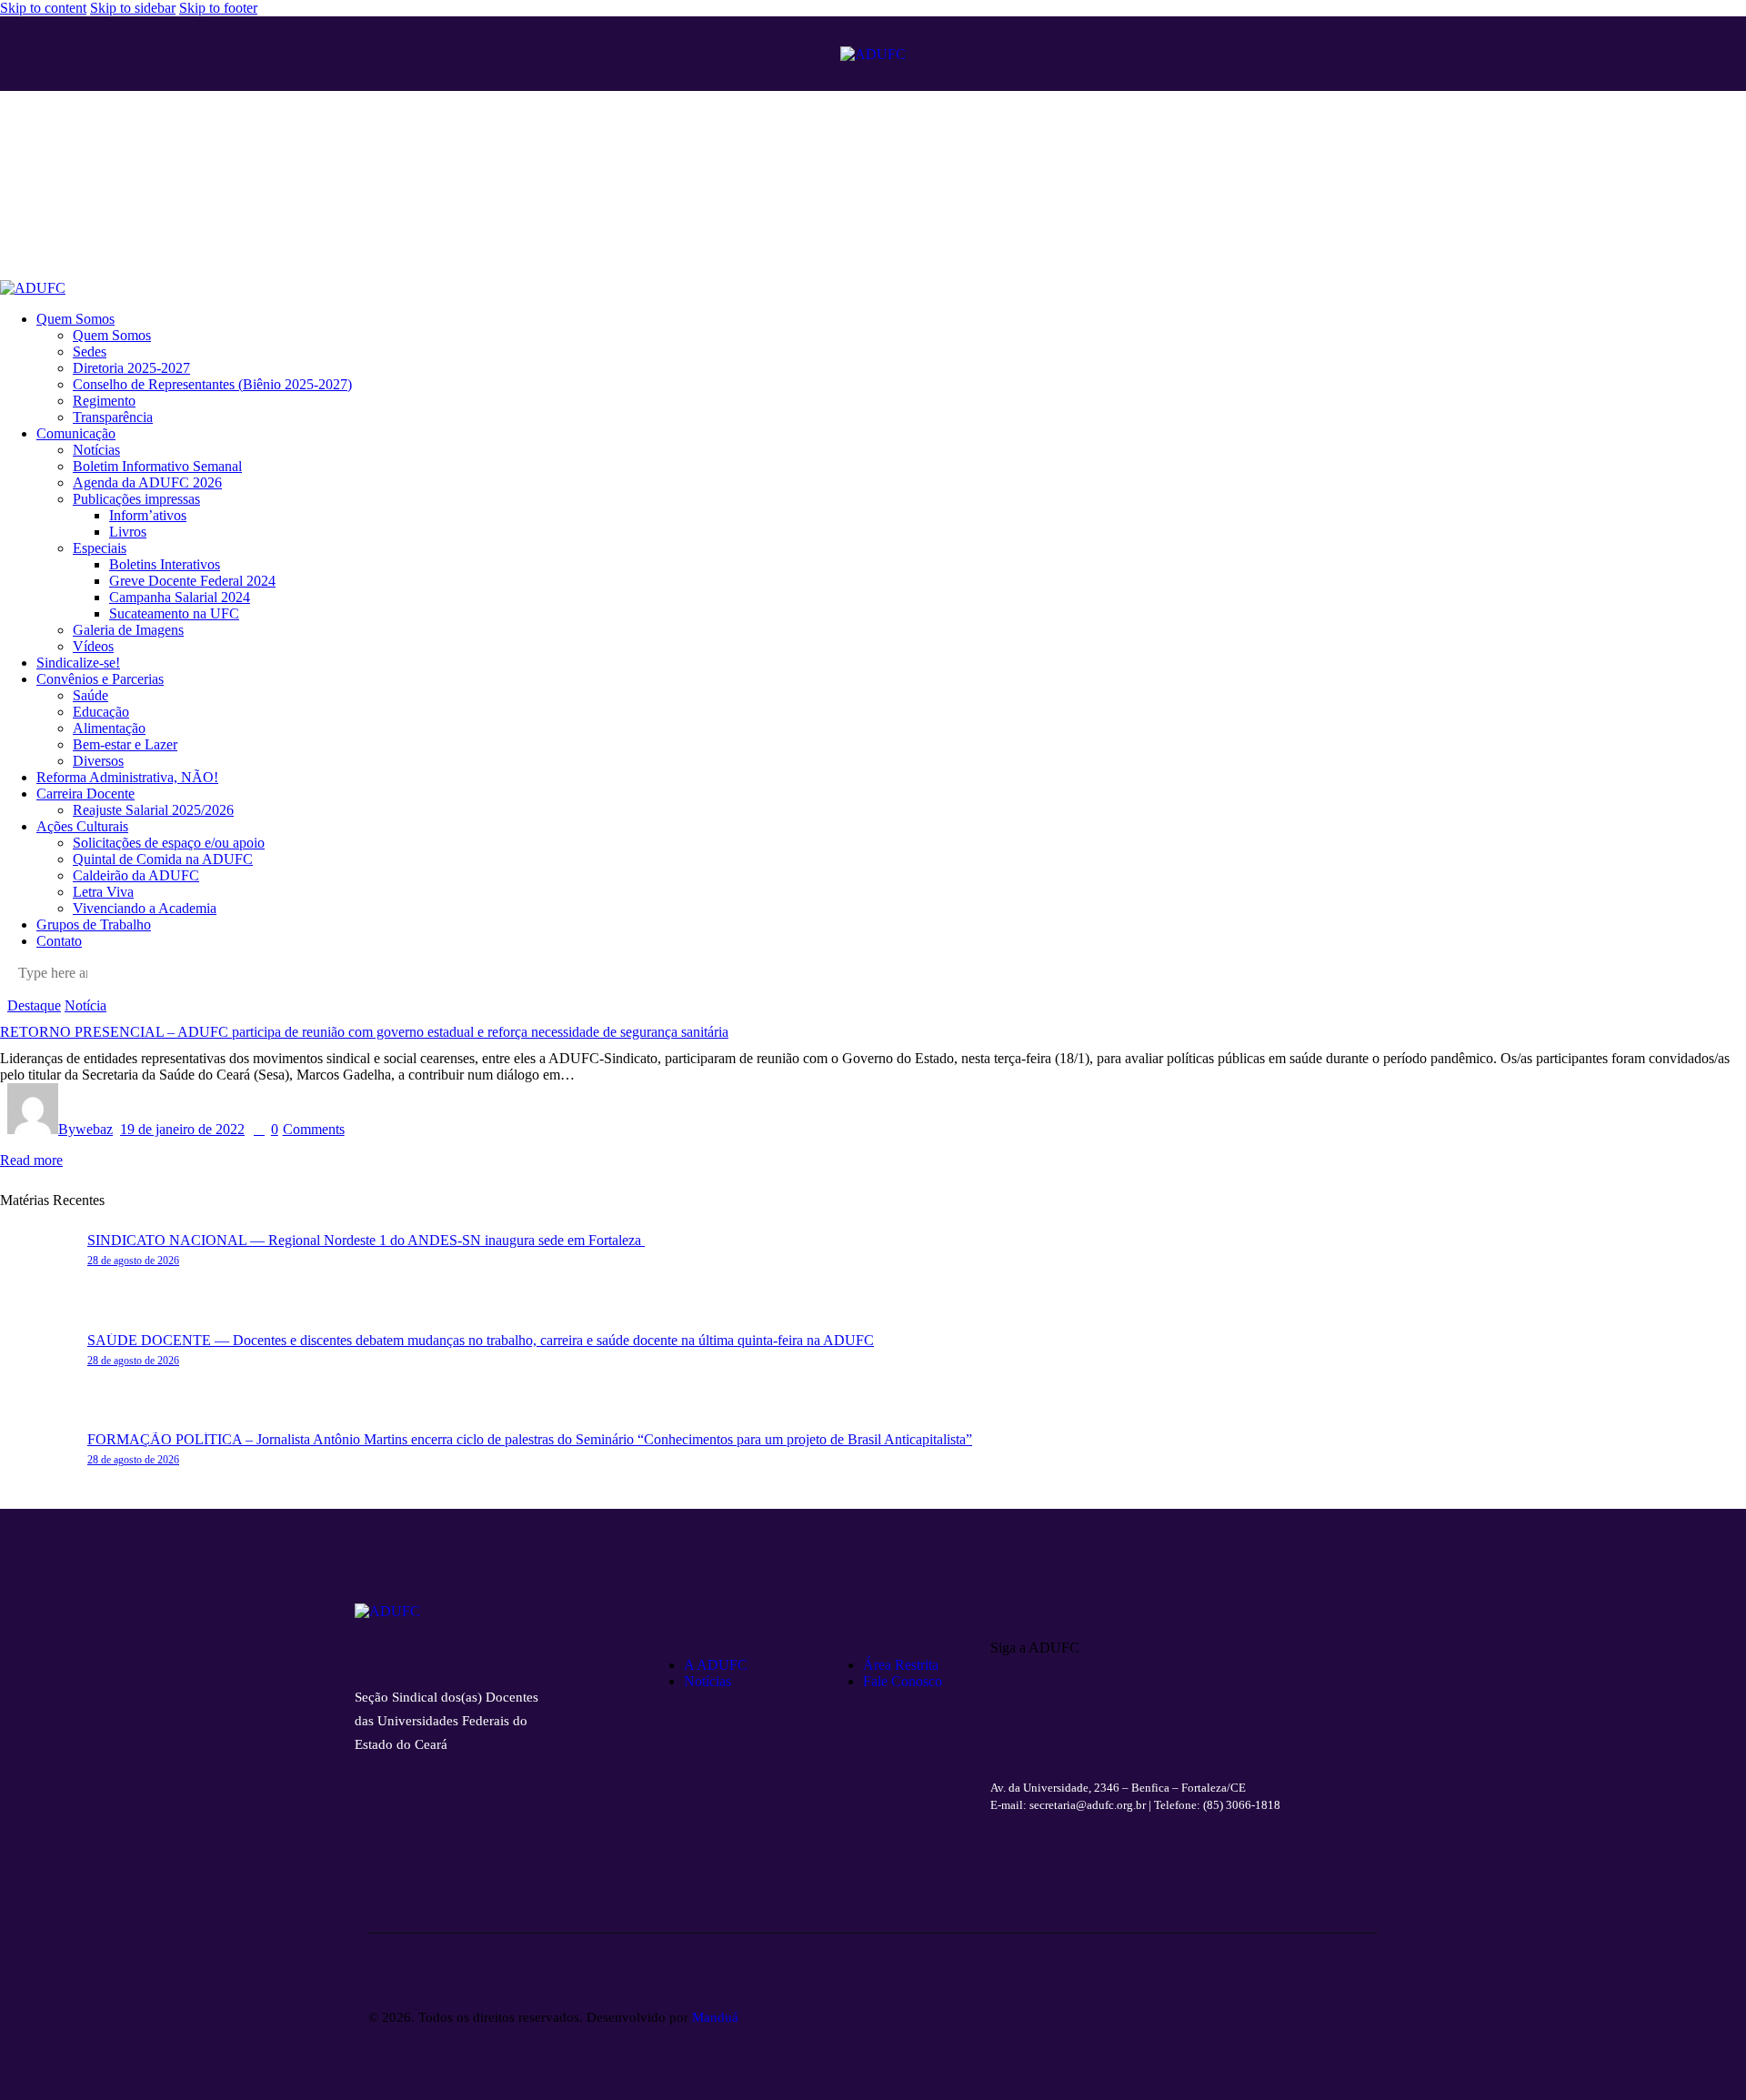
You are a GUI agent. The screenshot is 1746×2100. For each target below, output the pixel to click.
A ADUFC (716, 1665)
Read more (31, 1160)
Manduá (715, 2017)
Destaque (34, 1005)
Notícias (707, 1681)
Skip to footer (218, 8)
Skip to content (43, 8)
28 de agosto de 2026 (133, 1261)
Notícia (85, 1005)
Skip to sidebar (133, 8)
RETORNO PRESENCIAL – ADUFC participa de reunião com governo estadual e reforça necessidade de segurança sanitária (364, 1032)
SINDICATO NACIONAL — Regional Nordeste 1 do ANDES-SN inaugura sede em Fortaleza (366, 1240)
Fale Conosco (903, 1681)
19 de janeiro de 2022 (182, 1129)
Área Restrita (901, 1665)
